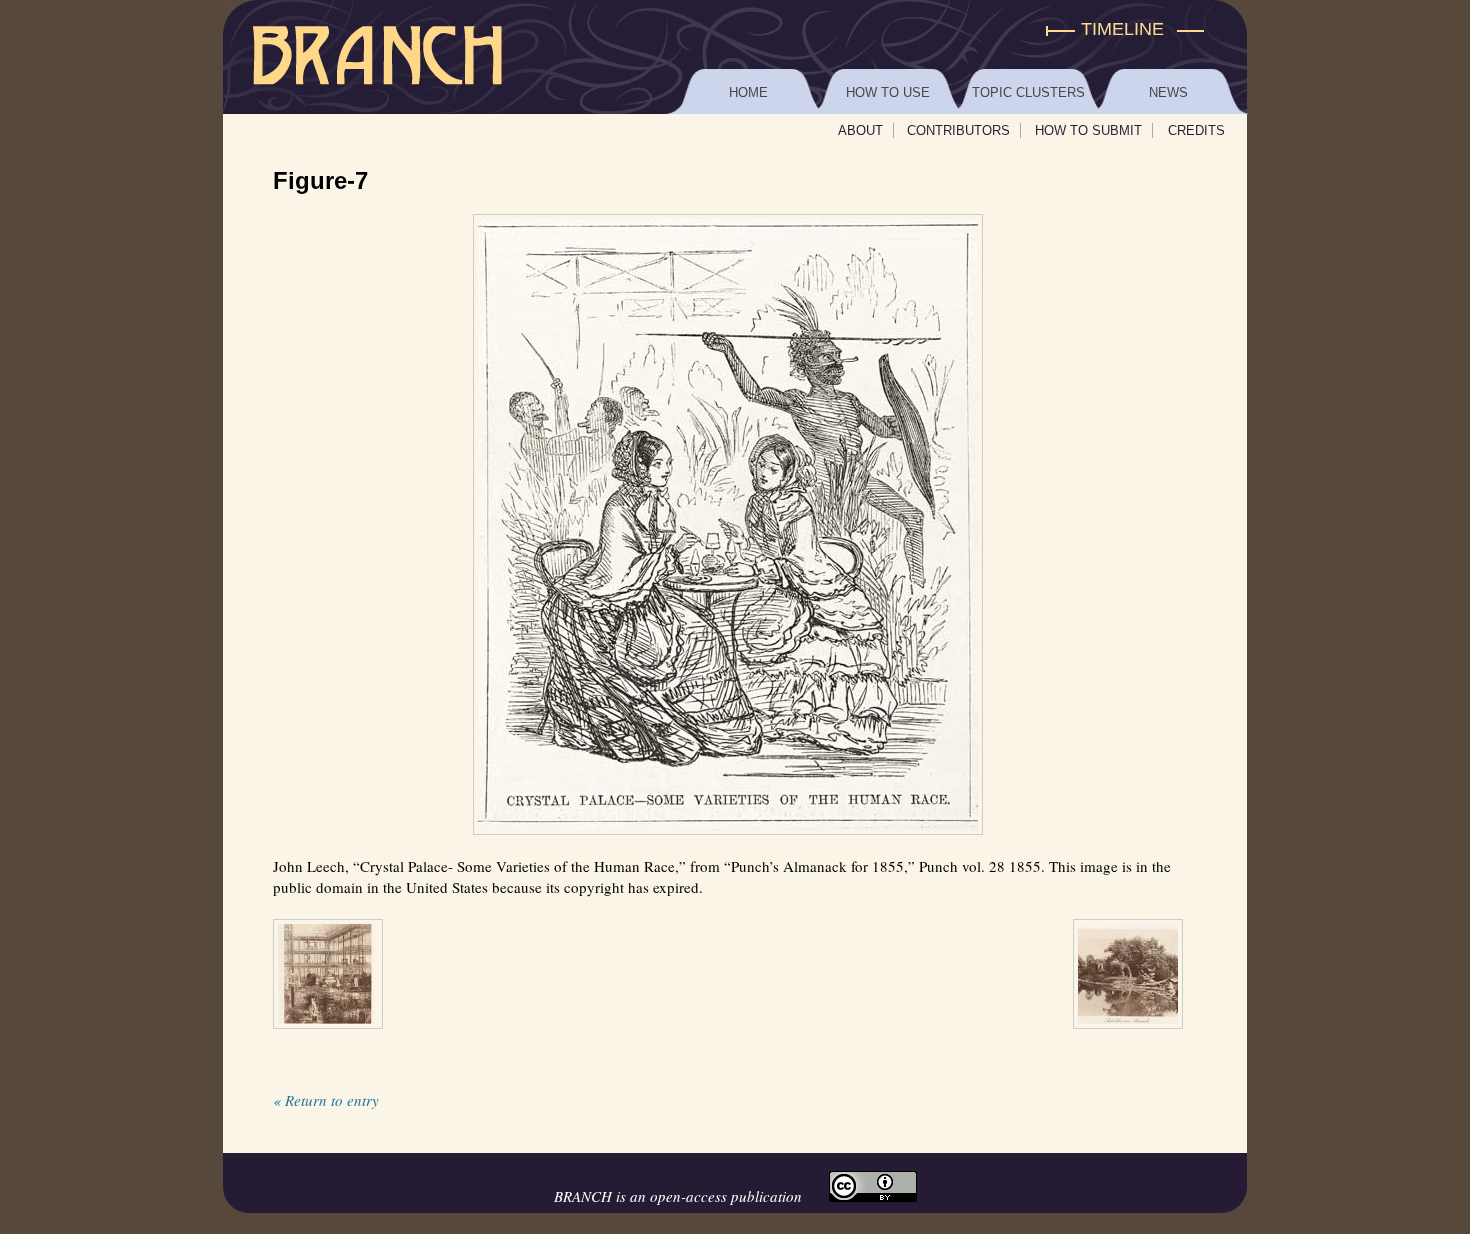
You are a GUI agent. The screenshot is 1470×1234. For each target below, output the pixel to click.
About (860, 130)
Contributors (958, 130)
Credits (1196, 130)
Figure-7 (320, 180)
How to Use (888, 92)
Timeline (1122, 29)
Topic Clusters (1028, 92)
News (1168, 92)
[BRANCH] (735, 29)
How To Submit (1088, 130)
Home (748, 92)
